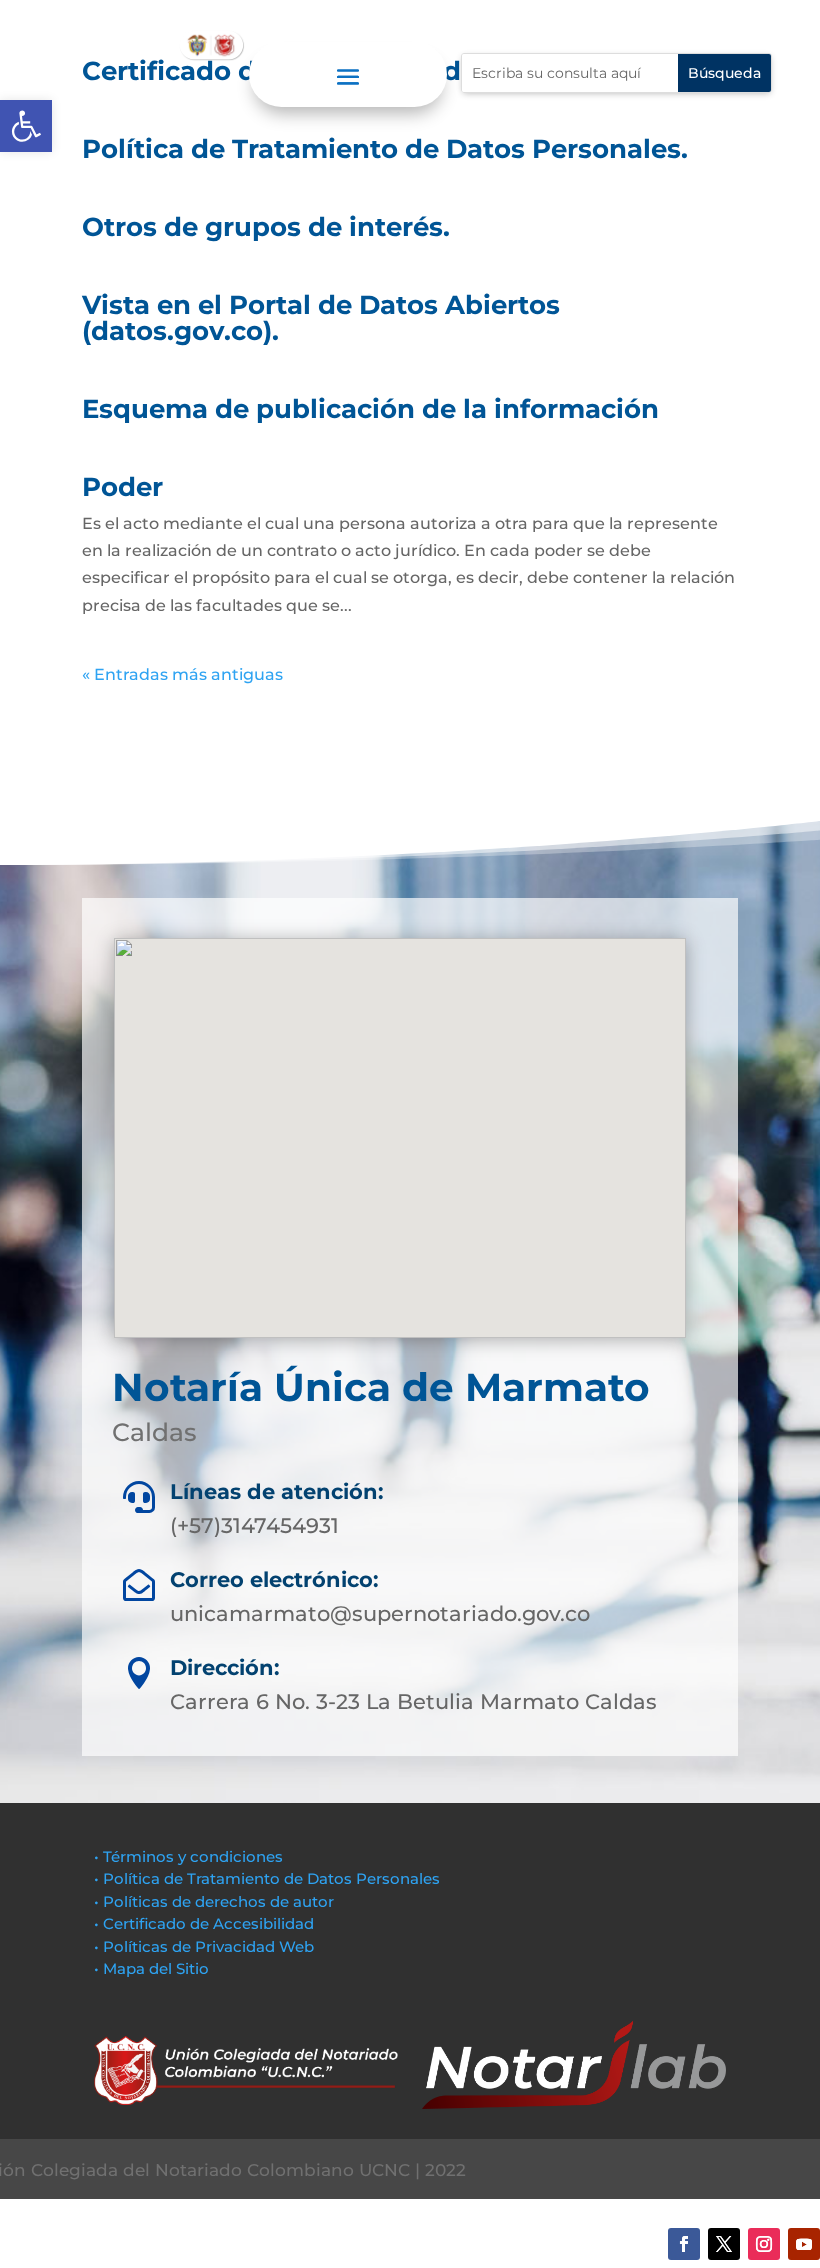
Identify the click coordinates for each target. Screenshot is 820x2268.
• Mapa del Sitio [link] (153, 1968)
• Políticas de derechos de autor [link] (214, 1901)
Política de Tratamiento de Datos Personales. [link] (385, 149)
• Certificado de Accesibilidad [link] (204, 1923)
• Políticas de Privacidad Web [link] (204, 1946)
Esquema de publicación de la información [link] (370, 409)
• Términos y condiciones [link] (188, 1856)
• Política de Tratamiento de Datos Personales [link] (267, 1878)
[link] (26, 126)
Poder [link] (122, 487)
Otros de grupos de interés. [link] (266, 227)
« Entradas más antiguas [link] (182, 674)
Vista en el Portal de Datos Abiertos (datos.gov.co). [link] (321, 318)
